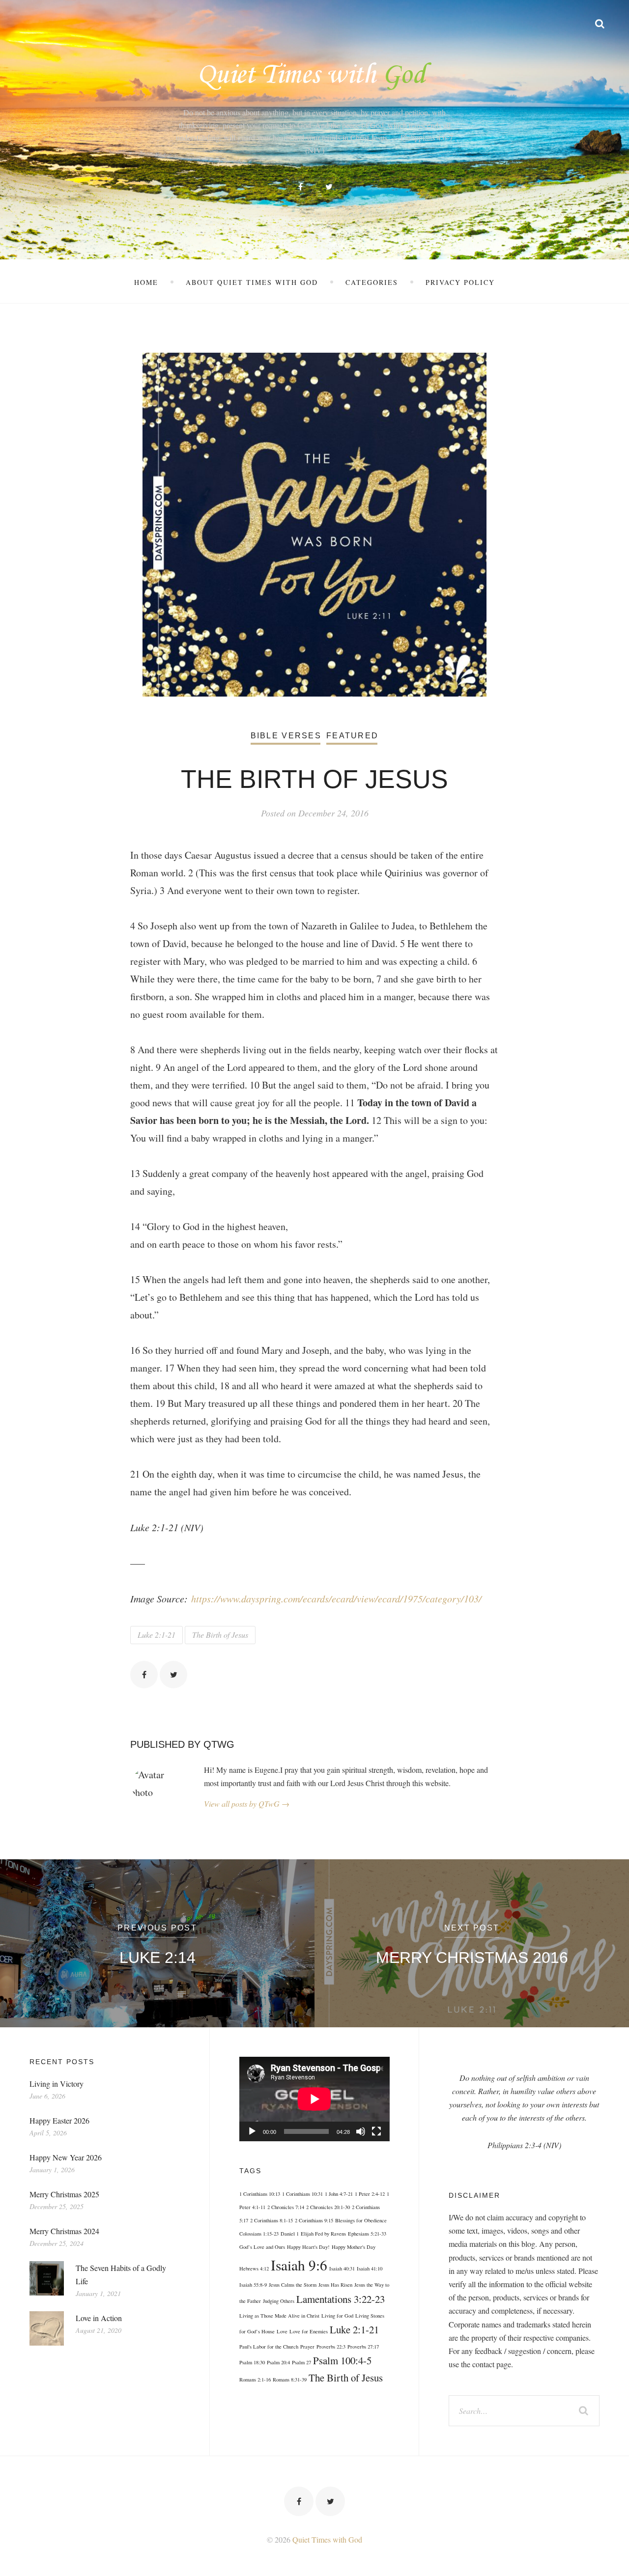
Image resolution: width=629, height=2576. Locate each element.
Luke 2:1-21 (157, 1635)
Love (282, 2331)
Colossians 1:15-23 (259, 2234)
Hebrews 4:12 (254, 2268)
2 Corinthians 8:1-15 (272, 2220)
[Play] (252, 2131)
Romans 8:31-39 (290, 2380)
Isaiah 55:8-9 (253, 2285)
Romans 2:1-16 (255, 2380)
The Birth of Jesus (220, 1635)
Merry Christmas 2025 (64, 2194)
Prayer (307, 2347)
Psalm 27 (301, 2362)
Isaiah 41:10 (370, 2268)
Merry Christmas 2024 (64, 2231)
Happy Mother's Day (354, 2247)
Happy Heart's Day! (308, 2247)
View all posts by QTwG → (247, 1804)
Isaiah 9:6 (299, 2265)
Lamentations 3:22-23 (341, 2299)
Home (146, 282)
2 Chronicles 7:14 (286, 2207)
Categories (372, 282)
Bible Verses (286, 736)
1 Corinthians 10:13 (260, 2194)
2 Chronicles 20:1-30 (328, 2207)
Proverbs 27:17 (363, 2347)
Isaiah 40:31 (342, 2268)
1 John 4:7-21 (339, 2194)
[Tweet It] (173, 1675)
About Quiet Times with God (252, 282)
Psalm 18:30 (252, 2362)
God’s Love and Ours (262, 2247)
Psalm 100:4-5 (342, 2360)
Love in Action (99, 2318)
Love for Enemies (309, 2331)
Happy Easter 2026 (59, 2120)
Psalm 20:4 (278, 2362)
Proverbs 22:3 (331, 2347)
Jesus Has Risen (335, 2285)
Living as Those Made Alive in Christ (279, 2316)
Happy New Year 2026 (66, 2157)
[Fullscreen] (376, 2131)
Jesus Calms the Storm (293, 2285)
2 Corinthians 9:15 (314, 2220)
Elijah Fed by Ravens (323, 2234)
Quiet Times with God (327, 2539)
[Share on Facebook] (144, 1675)
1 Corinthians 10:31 (302, 2194)
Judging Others (279, 2301)
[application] (314, 2099)
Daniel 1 (290, 2234)
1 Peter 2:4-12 (370, 2194)
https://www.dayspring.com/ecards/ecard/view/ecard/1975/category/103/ (336, 1598)
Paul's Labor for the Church (269, 2347)
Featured (352, 736)
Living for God (337, 2316)
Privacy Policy (460, 282)
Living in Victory (57, 2084)
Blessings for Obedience (361, 2220)
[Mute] (361, 2131)
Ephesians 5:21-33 (367, 2234)
